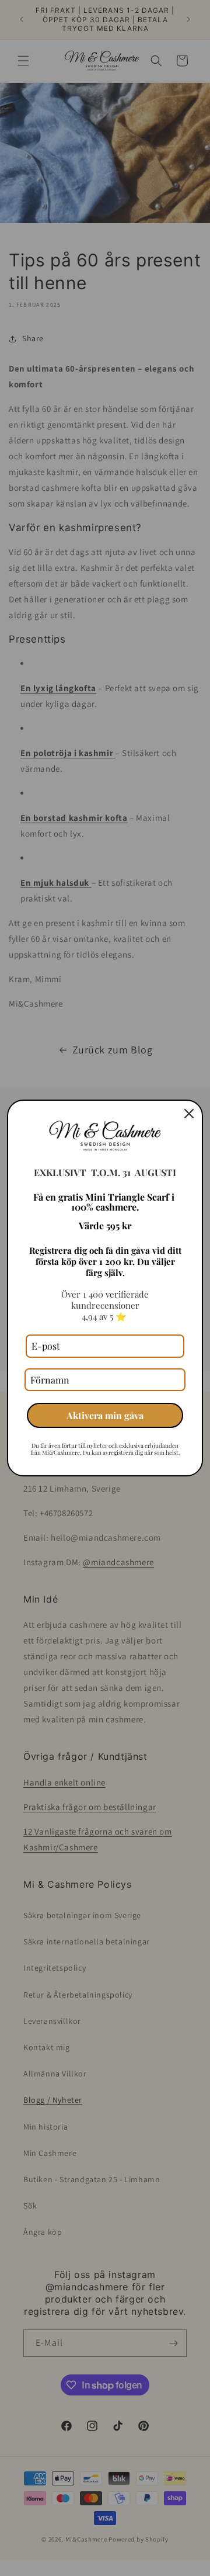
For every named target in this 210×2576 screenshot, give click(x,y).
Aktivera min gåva (105, 1415)
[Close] (189, 1114)
